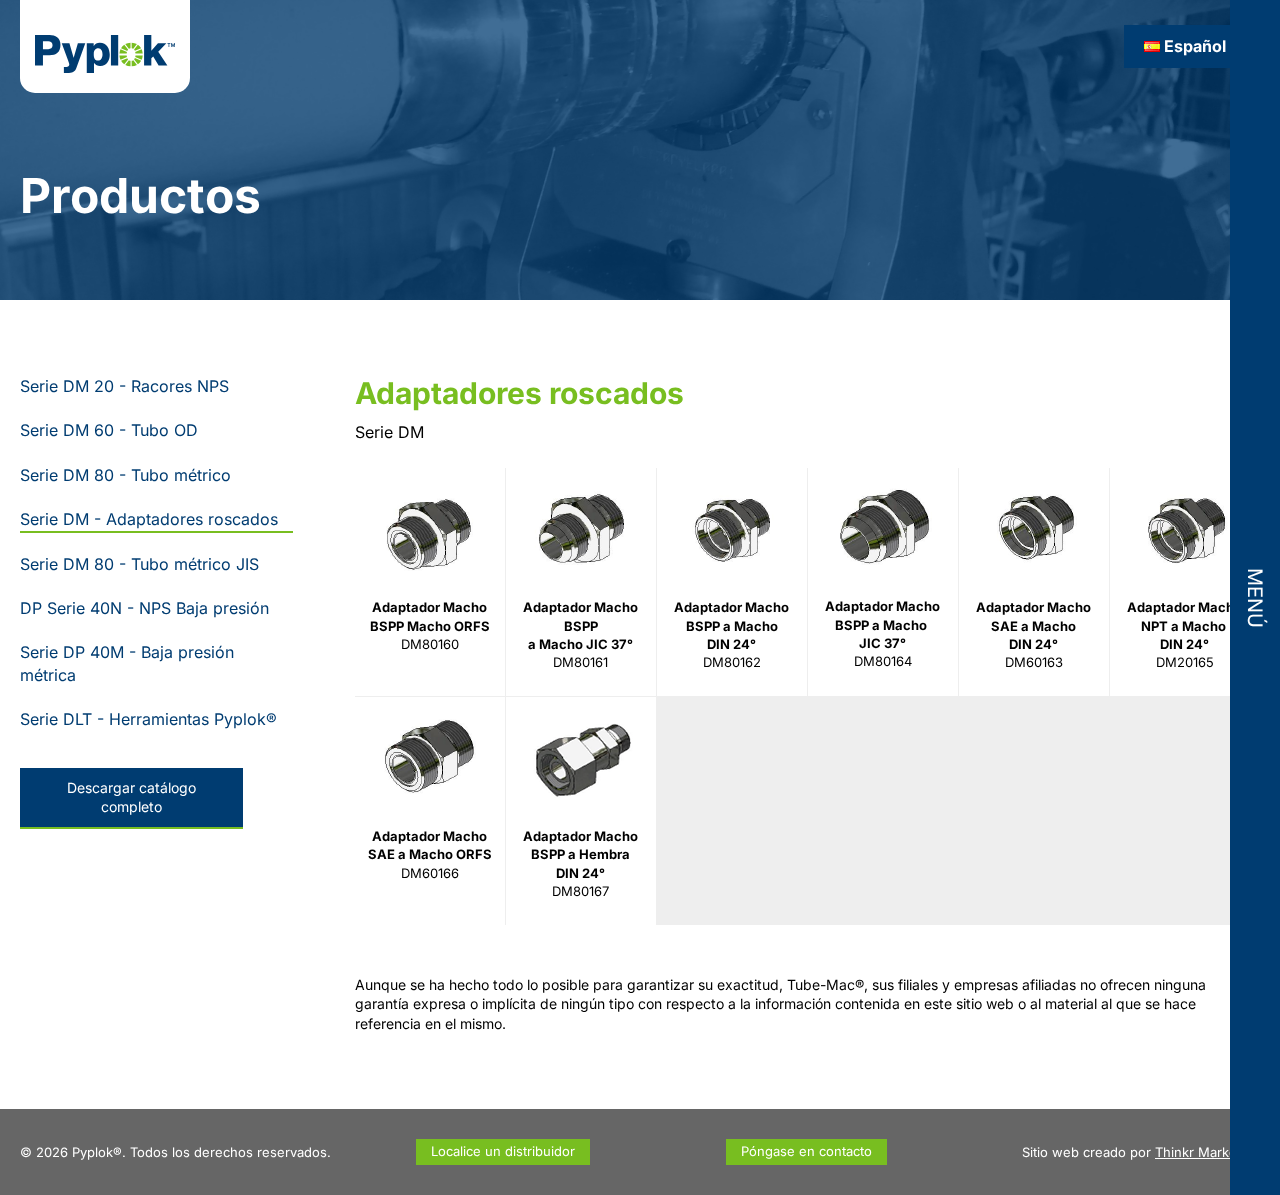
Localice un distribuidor (503, 1151)
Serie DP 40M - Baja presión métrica (127, 663)
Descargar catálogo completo (131, 797)
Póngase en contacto (806, 1151)
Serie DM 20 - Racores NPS (124, 386)
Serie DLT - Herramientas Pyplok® (148, 719)
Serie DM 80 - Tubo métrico (125, 475)
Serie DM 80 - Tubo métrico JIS (139, 564)
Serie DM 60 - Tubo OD (109, 430)
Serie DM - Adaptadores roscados (149, 519)
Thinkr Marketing (1207, 1152)
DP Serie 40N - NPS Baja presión (144, 608)
